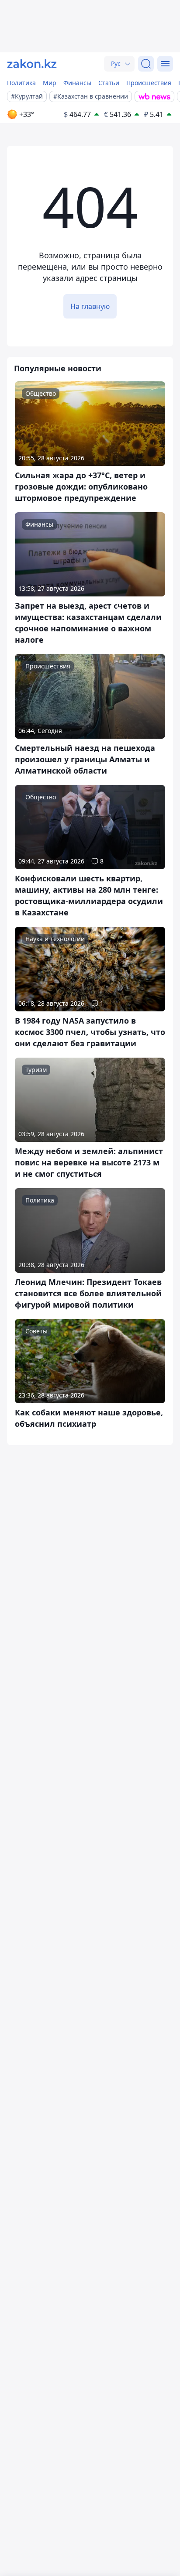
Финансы (77, 83)
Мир (50, 83)
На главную (90, 306)
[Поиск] (146, 64)
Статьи (109, 83)
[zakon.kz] (32, 64)
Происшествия (149, 83)
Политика (21, 83)
